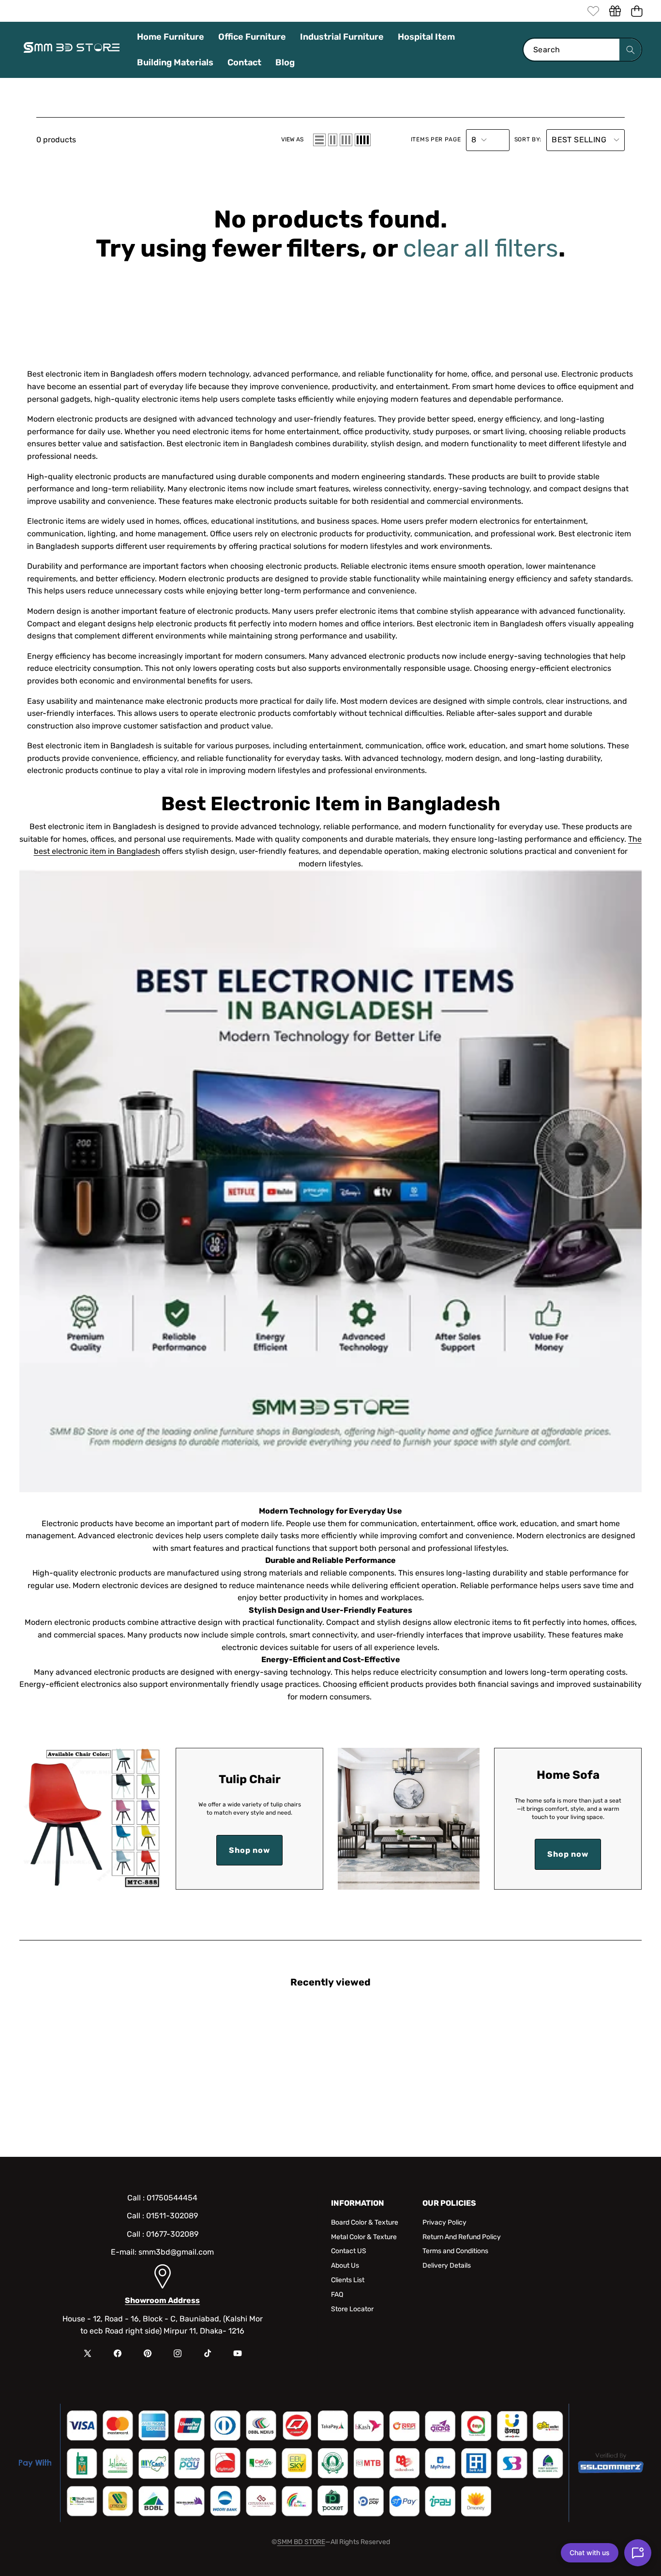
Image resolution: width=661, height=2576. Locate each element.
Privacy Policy (444, 2222)
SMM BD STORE (301, 2542)
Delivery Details (447, 2265)
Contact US (349, 2251)
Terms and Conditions (455, 2251)
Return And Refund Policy (462, 2237)
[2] (333, 140)
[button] (637, 11)
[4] (363, 140)
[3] (346, 140)
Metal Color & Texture (364, 2237)
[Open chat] (638, 2553)
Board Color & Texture (365, 2222)
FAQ (337, 2295)
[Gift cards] (615, 11)
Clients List (348, 2280)
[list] (319, 140)
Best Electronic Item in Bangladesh (331, 804)
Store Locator (352, 2309)
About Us (345, 2265)
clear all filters (481, 248)
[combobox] (582, 50)
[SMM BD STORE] (72, 50)
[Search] (630, 50)
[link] (593, 11)
